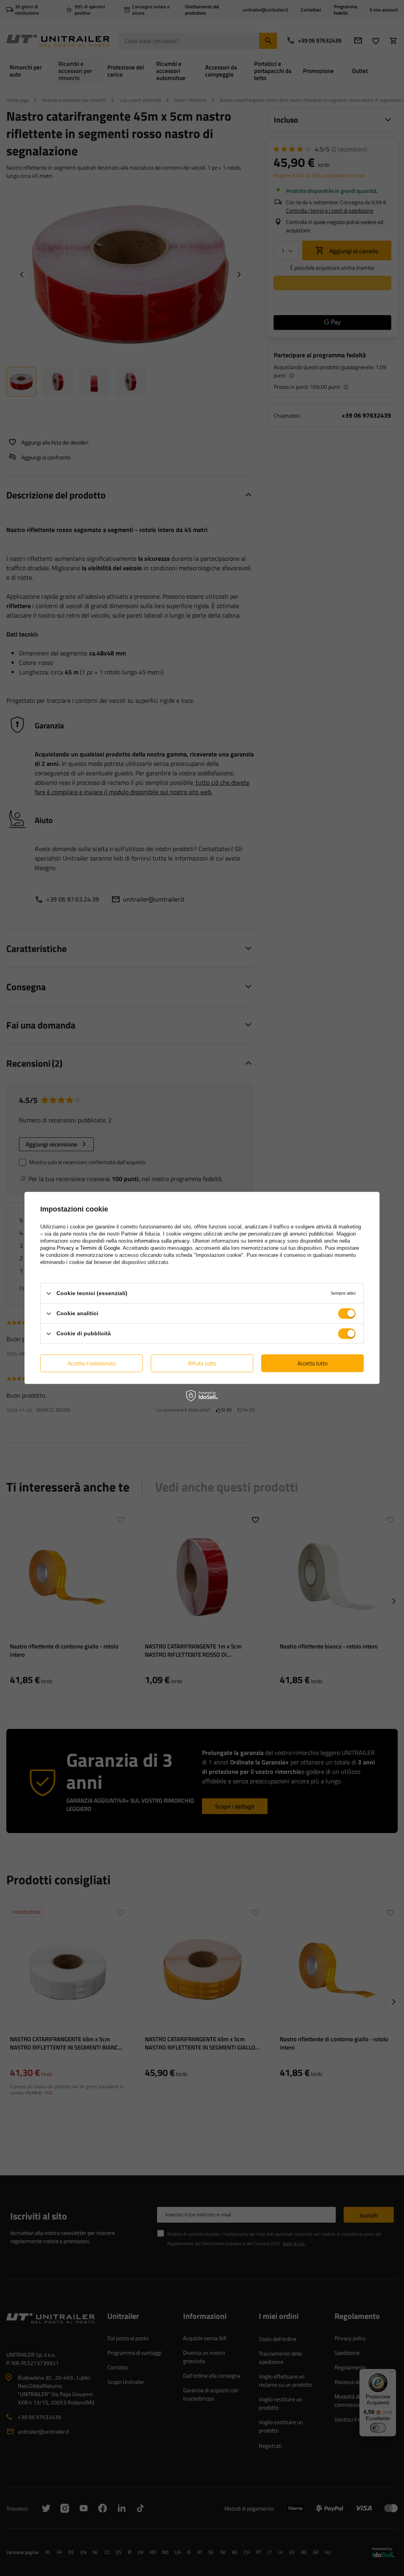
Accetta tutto (312, 1363)
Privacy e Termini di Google (88, 1248)
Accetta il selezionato (92, 1363)
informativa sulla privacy (162, 1241)
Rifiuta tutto (202, 1363)
